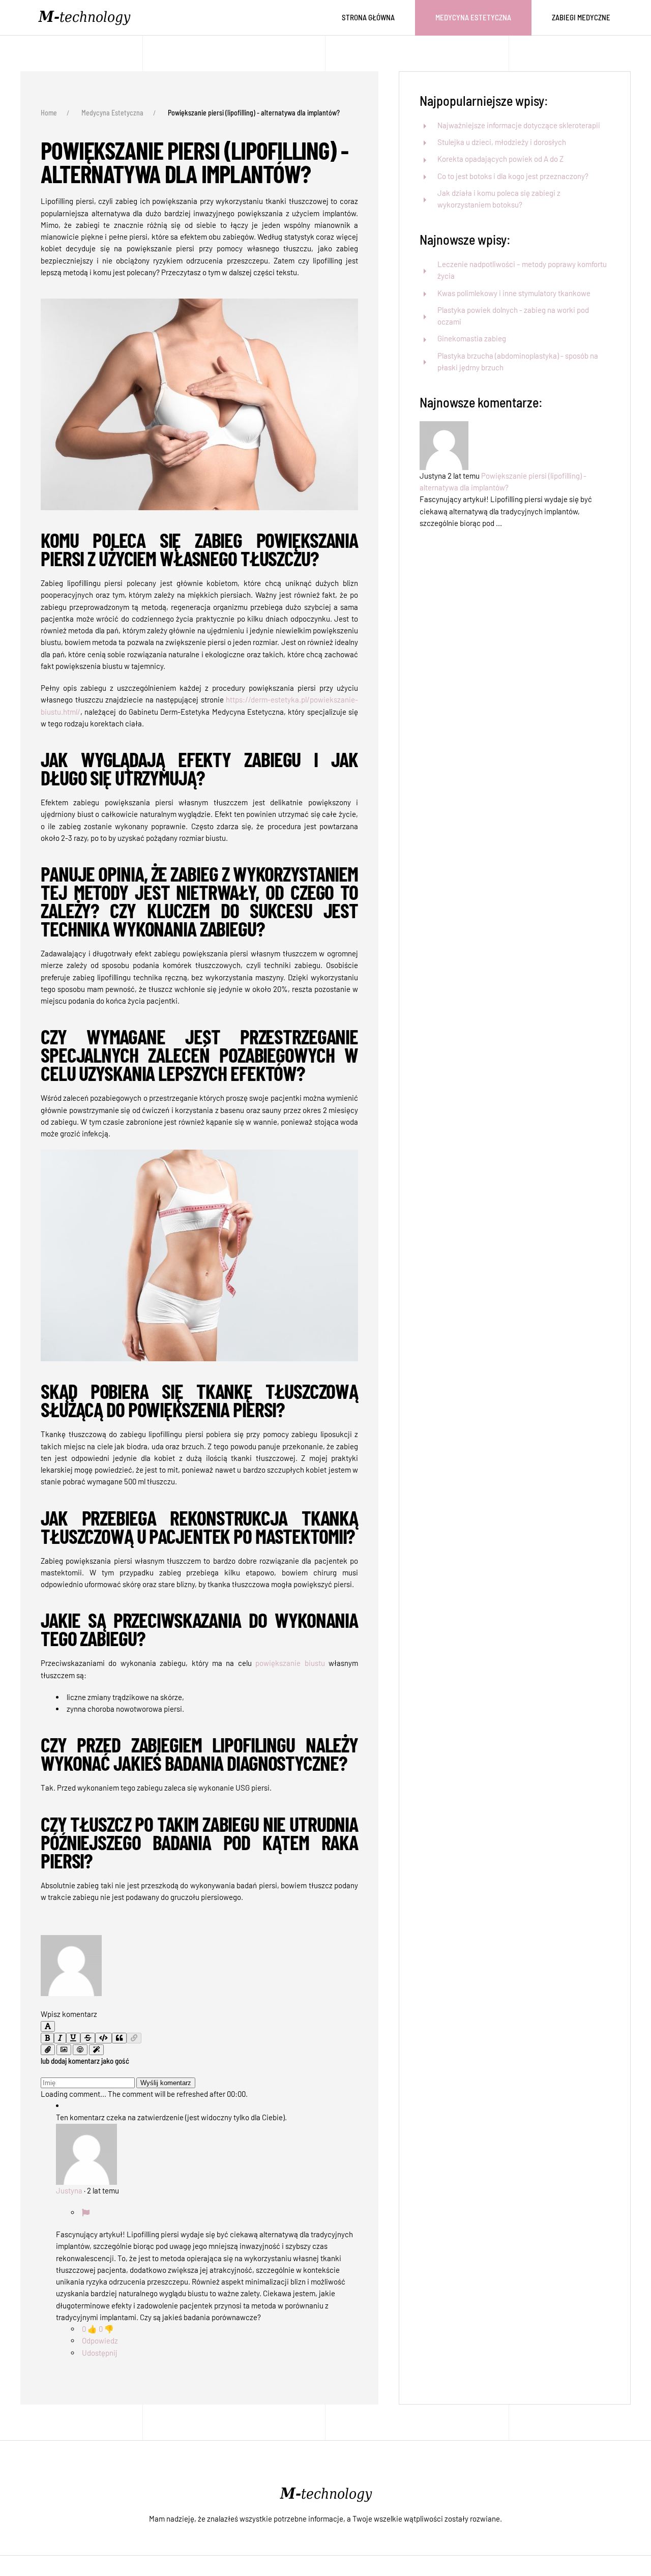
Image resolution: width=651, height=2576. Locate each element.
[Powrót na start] (86, 18)
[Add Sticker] (64, 2050)
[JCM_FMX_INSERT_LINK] (134, 2038)
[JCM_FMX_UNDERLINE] (73, 2038)
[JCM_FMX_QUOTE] (119, 2038)
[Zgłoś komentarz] (86, 2212)
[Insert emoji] (80, 2050)
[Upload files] (48, 2050)
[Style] (96, 2050)
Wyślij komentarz (166, 2083)
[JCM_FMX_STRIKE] (88, 2038)
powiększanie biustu (290, 1663)
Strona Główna (368, 17)
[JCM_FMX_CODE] (103, 2038)
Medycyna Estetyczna (473, 17)
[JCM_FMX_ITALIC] (60, 2038)
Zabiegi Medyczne (581, 17)
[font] (48, 2026)
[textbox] (199, 2002)
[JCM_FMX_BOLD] (47, 2038)
